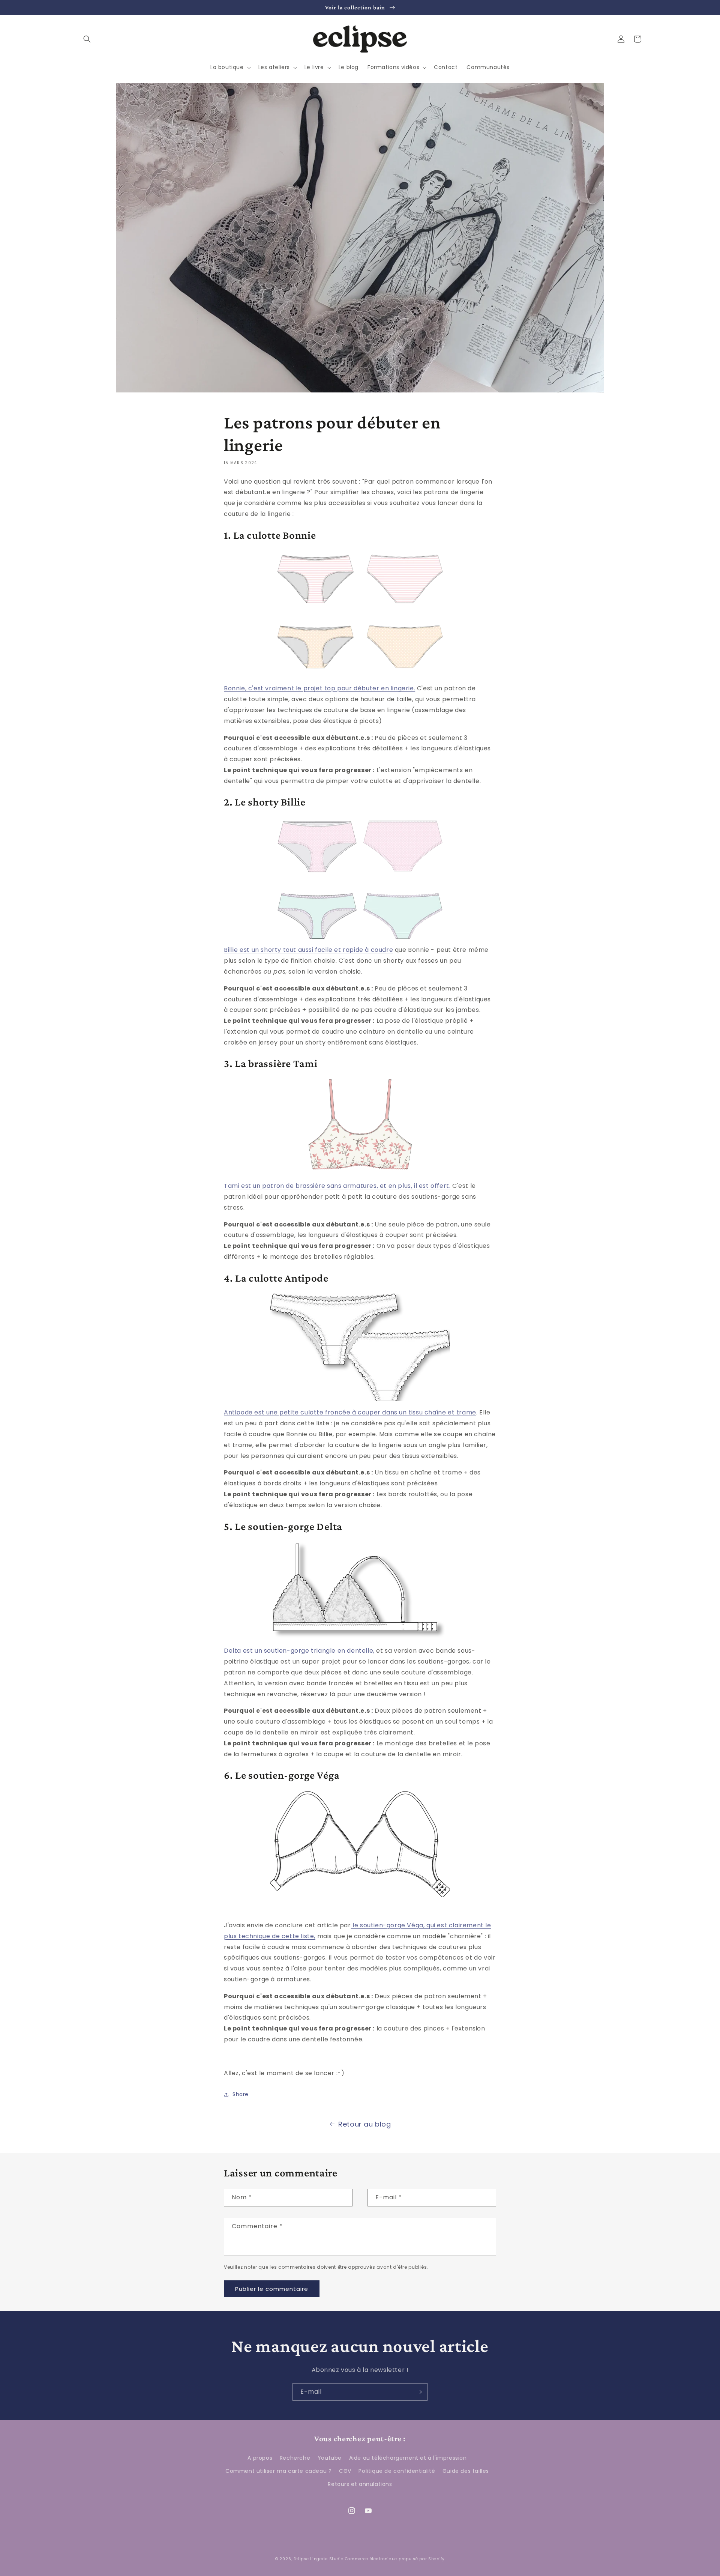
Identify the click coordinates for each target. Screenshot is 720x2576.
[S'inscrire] (419, 2392)
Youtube (330, 2458)
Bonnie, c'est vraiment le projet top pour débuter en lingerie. (319, 688)
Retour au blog (364, 2124)
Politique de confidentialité (397, 2471)
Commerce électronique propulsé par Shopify (395, 2559)
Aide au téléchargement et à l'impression (408, 2458)
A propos (260, 2458)
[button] (87, 39)
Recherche (295, 2458)
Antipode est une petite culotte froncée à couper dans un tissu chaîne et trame (350, 1412)
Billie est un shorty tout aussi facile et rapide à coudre (308, 950)
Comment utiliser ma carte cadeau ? (278, 2471)
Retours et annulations (360, 2484)
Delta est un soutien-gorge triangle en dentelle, (299, 1651)
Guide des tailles (466, 2471)
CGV (345, 2471)
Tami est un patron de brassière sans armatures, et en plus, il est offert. (337, 1186)
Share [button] (241, 2094)
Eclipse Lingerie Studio (319, 2559)
